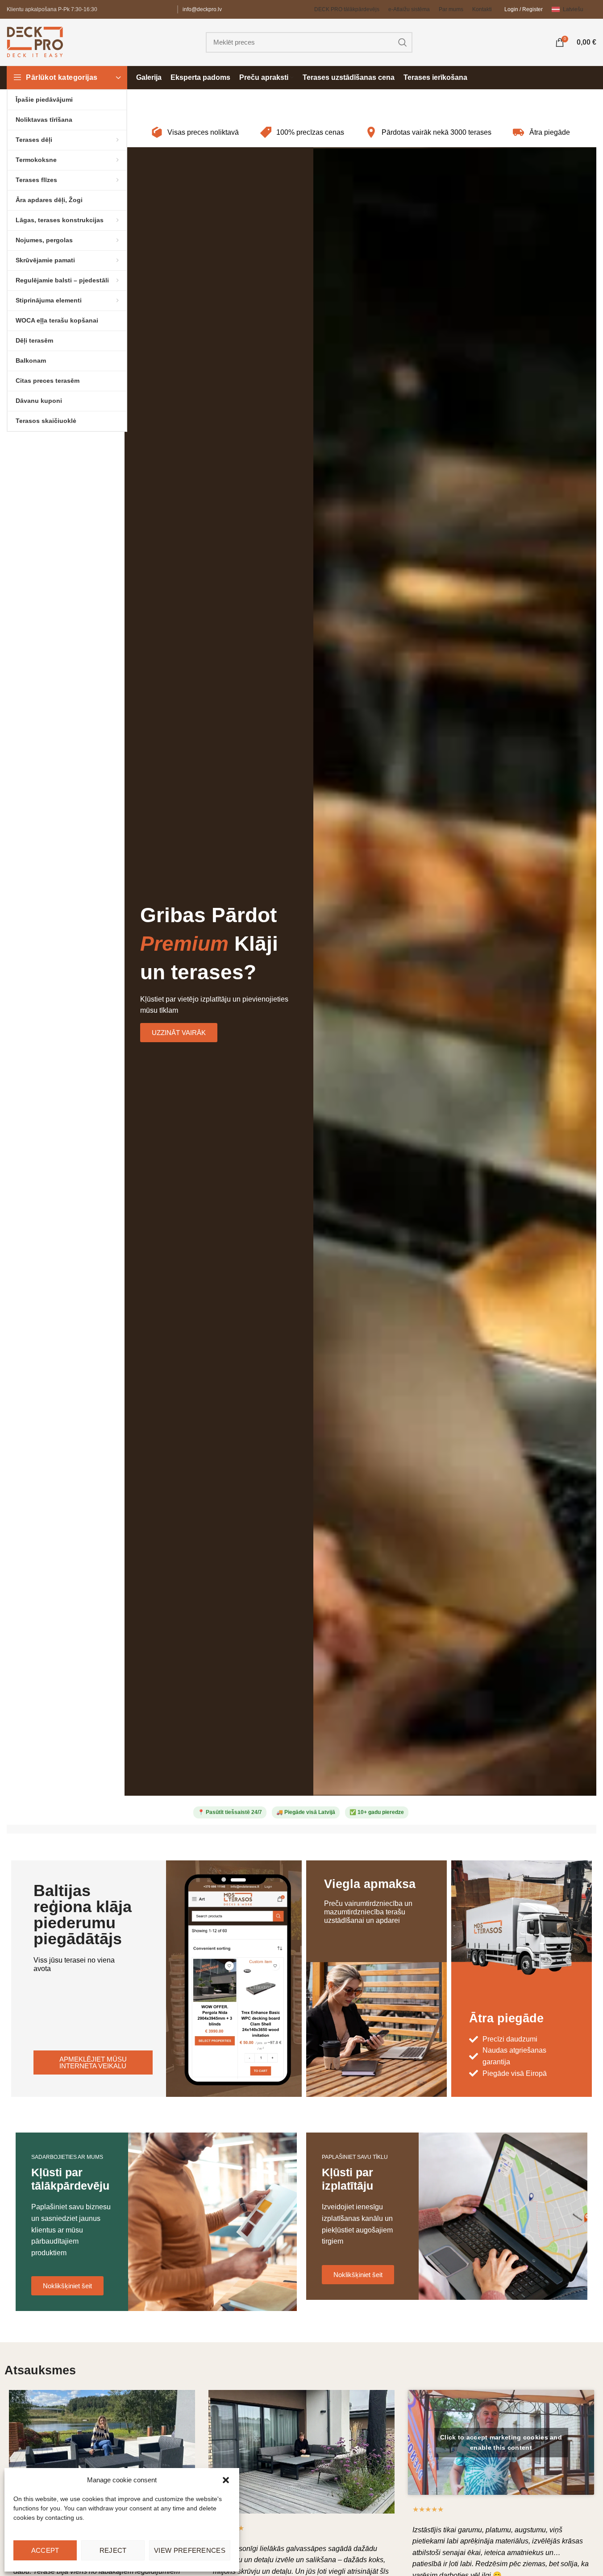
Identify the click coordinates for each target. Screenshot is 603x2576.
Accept (45, 2550)
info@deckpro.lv (202, 9)
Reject (113, 2550)
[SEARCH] (402, 42)
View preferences (190, 2550)
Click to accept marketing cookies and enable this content (501, 2442)
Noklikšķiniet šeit (67, 2286)
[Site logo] (35, 42)
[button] (226, 2480)
